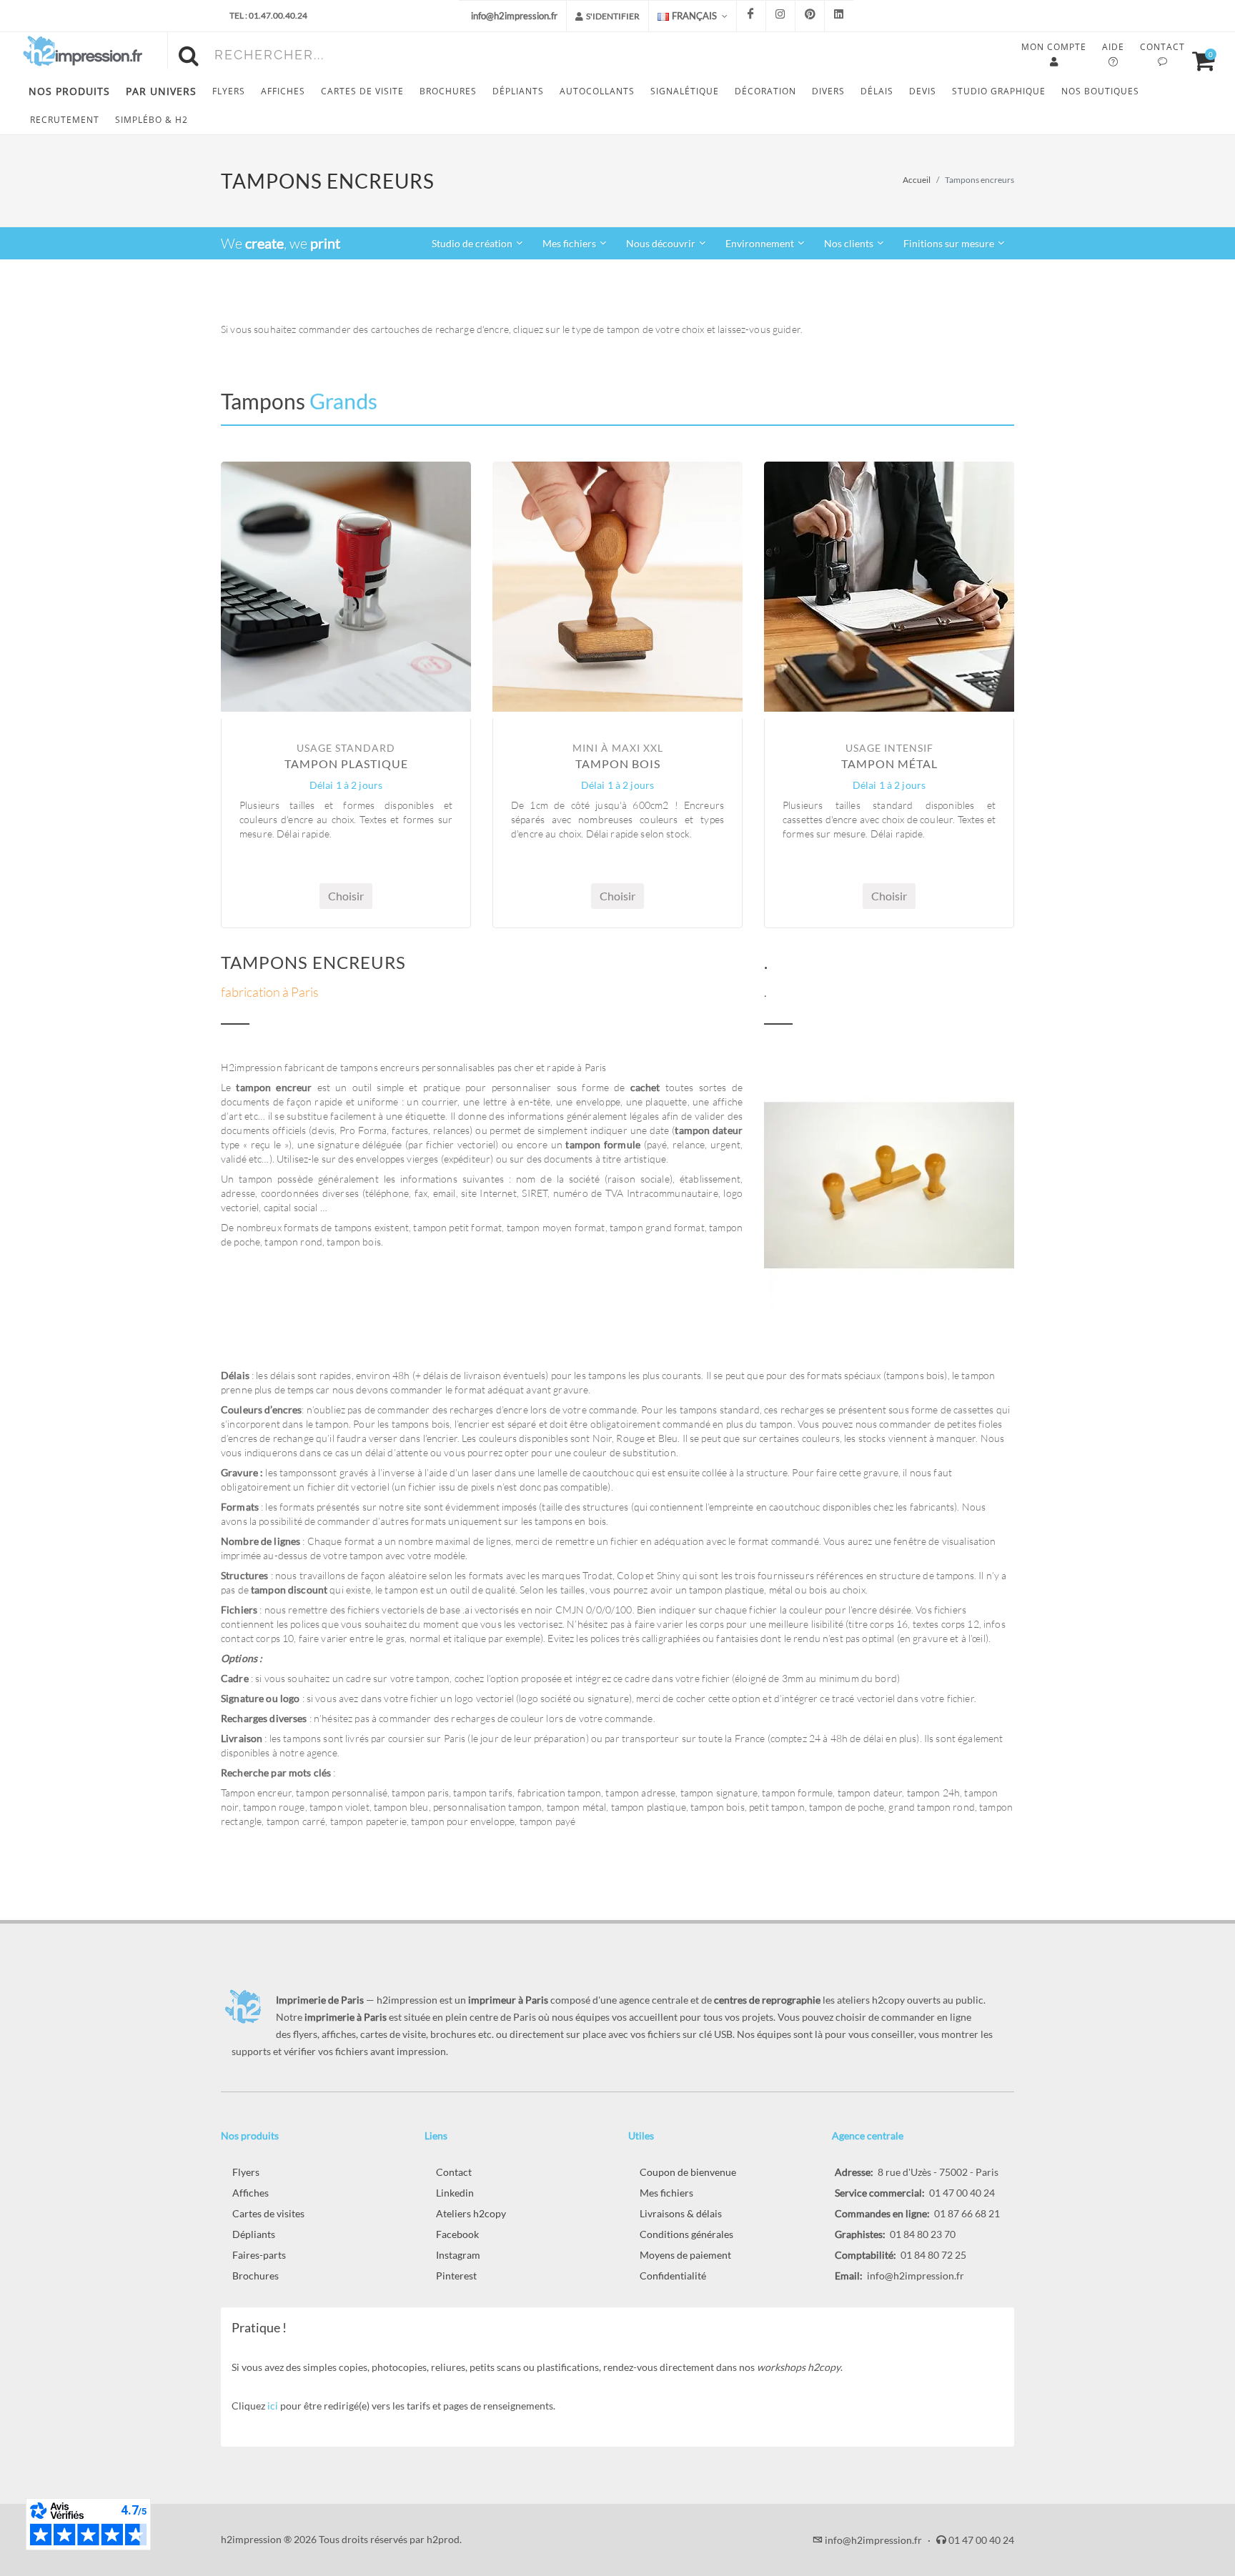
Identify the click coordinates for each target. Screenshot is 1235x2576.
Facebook (457, 2234)
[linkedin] (839, 16)
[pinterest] (810, 16)
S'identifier (612, 16)
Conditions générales (686, 2234)
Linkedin (455, 2193)
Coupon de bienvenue (688, 2172)
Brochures (256, 2276)
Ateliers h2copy (471, 2213)
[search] (191, 54)
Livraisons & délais (681, 2213)
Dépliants (254, 2234)
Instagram (458, 2255)
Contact (454, 2172)
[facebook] (751, 16)
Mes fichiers (666, 2193)
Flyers (246, 2172)
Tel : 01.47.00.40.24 (268, 15)
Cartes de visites (268, 2213)
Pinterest (456, 2276)
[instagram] (780, 16)
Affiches (251, 2193)
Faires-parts (259, 2255)
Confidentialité (673, 2276)
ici (273, 2406)
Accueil (917, 180)
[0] (1197, 59)
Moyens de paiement (685, 2255)
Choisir (346, 896)
